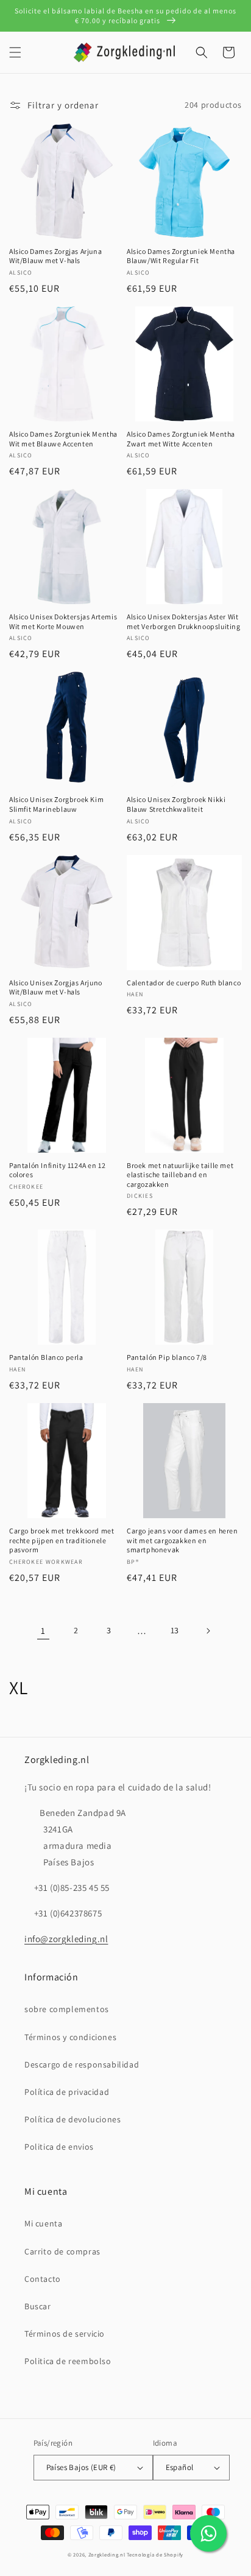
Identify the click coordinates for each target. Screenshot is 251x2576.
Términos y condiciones (70, 2037)
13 (175, 1630)
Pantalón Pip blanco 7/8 (167, 1357)
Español (180, 2467)
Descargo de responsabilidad (82, 2064)
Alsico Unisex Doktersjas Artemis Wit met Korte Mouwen (63, 621)
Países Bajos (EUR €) (81, 2467)
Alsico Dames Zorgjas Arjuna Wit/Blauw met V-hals (55, 256)
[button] (15, 52)
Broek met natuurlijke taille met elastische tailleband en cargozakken (180, 1175)
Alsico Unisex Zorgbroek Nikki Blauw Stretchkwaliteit (176, 804)
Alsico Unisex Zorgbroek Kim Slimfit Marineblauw (56, 804)
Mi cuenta (43, 2223)
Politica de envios (59, 2147)
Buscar (38, 2306)
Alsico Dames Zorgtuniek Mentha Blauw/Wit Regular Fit (181, 256)
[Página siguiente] (208, 1631)
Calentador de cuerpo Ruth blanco (184, 983)
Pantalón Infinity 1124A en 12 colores (57, 1170)
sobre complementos (67, 2009)
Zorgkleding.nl (107, 2554)
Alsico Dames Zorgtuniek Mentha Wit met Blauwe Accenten (63, 439)
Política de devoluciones (72, 2119)
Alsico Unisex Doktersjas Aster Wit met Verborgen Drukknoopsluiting (184, 621)
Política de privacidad (67, 2092)
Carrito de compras (62, 2251)
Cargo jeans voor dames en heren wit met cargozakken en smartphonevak (182, 1540)
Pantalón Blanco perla (46, 1357)
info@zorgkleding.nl (66, 1939)
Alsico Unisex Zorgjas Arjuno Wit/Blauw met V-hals (56, 987)
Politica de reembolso (68, 2361)
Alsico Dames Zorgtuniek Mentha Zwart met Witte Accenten (181, 439)
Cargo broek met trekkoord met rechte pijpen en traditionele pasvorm (62, 1540)
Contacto (43, 2279)
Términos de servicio (65, 2334)
